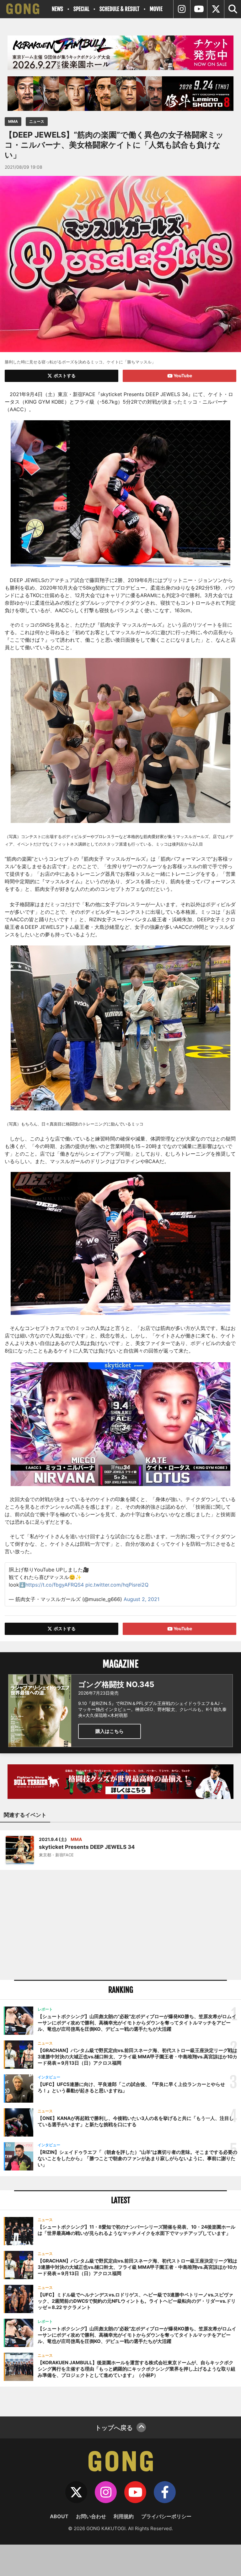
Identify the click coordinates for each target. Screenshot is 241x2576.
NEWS (57, 9)
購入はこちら (110, 1731)
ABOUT (59, 2516)
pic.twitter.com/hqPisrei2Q (117, 1585)
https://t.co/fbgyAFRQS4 (55, 1585)
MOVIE (156, 9)
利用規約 (124, 2516)
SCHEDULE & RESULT (119, 9)
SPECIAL (81, 9)
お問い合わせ (91, 2516)
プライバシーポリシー (166, 2516)
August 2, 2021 (142, 1599)
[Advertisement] (120, 1925)
